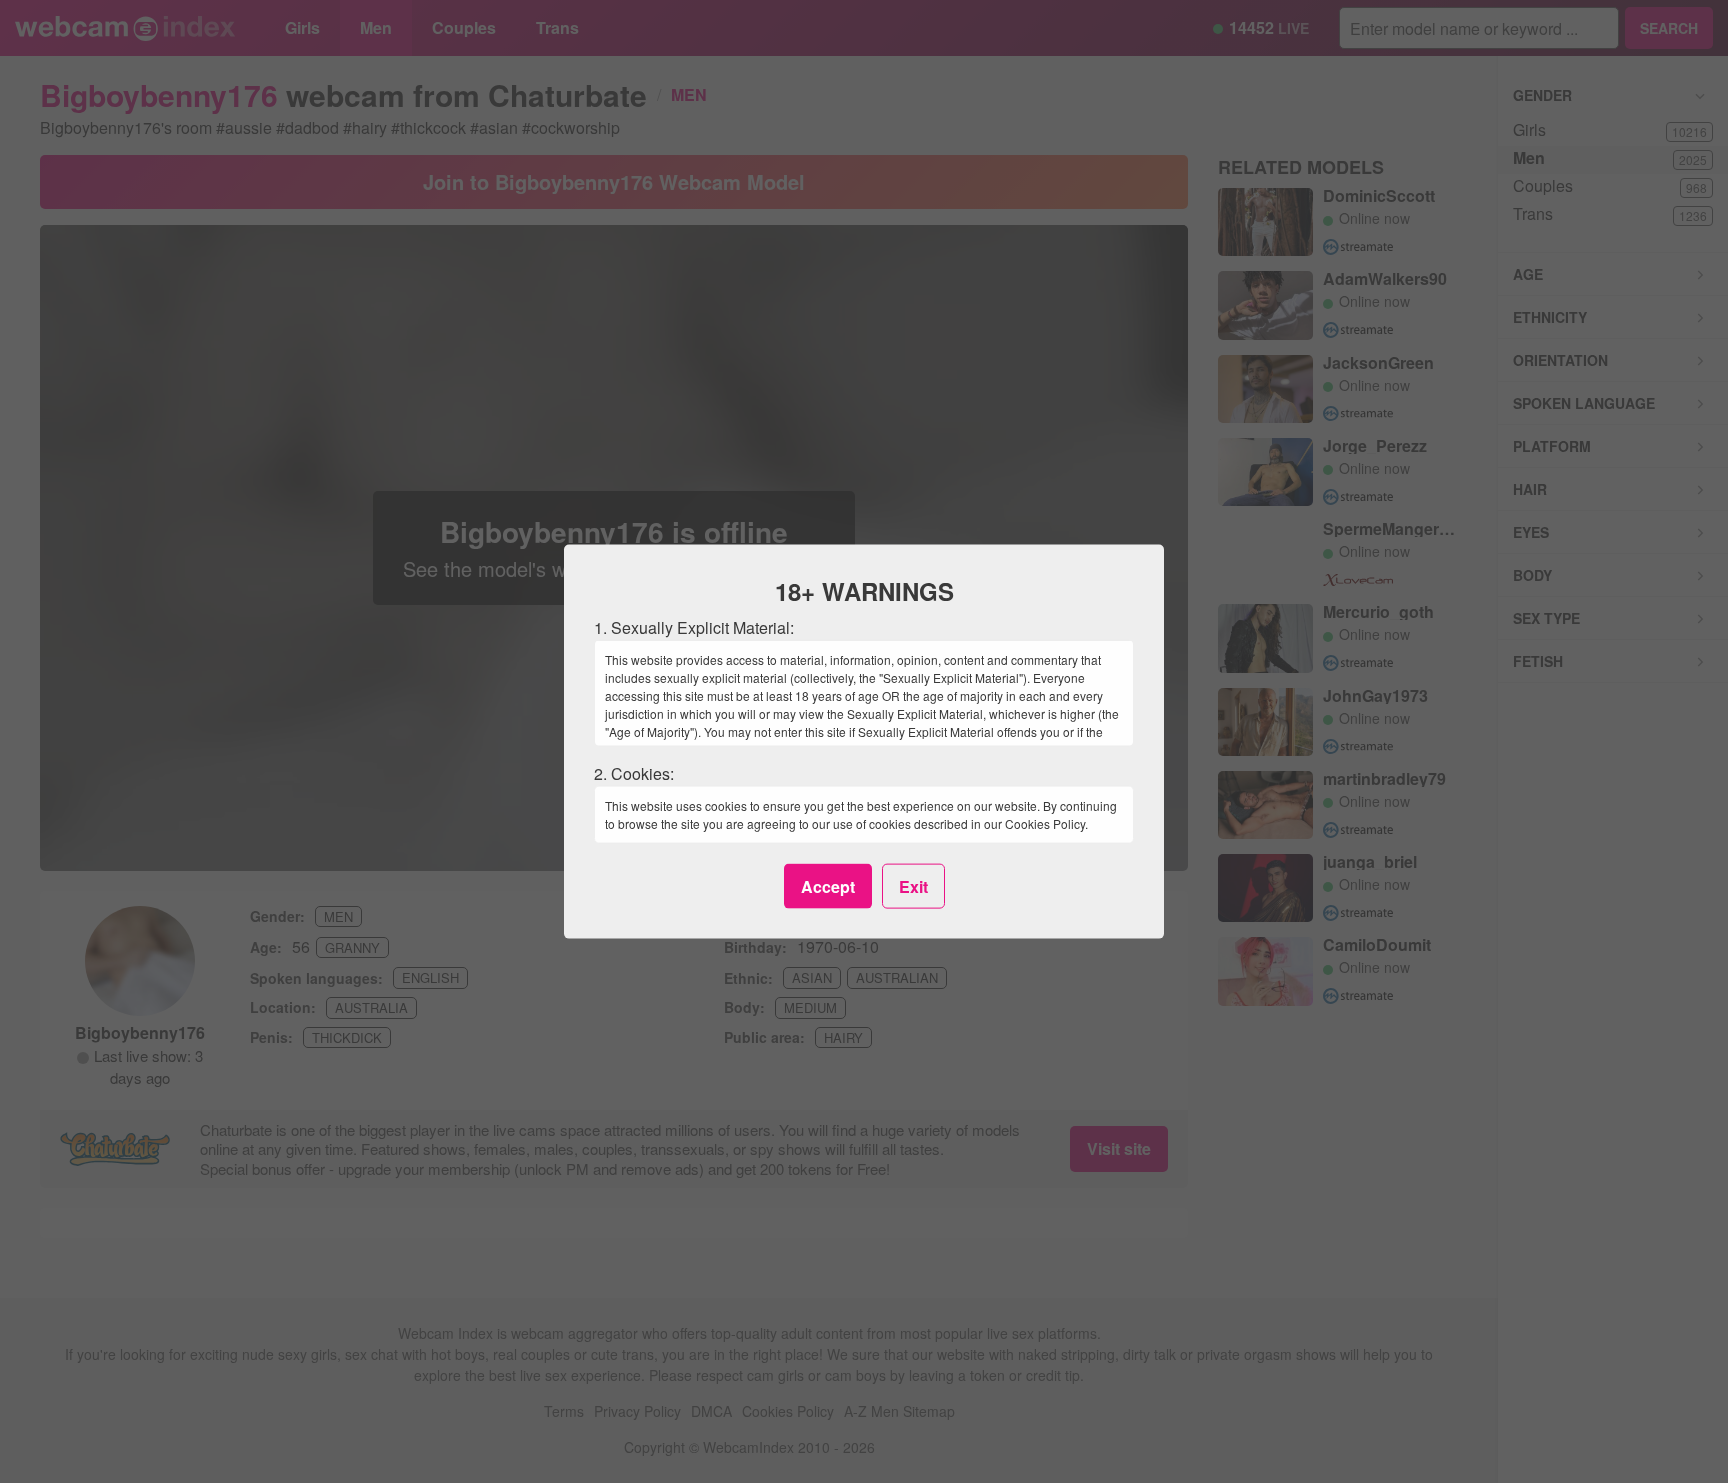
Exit (913, 885)
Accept (828, 885)
